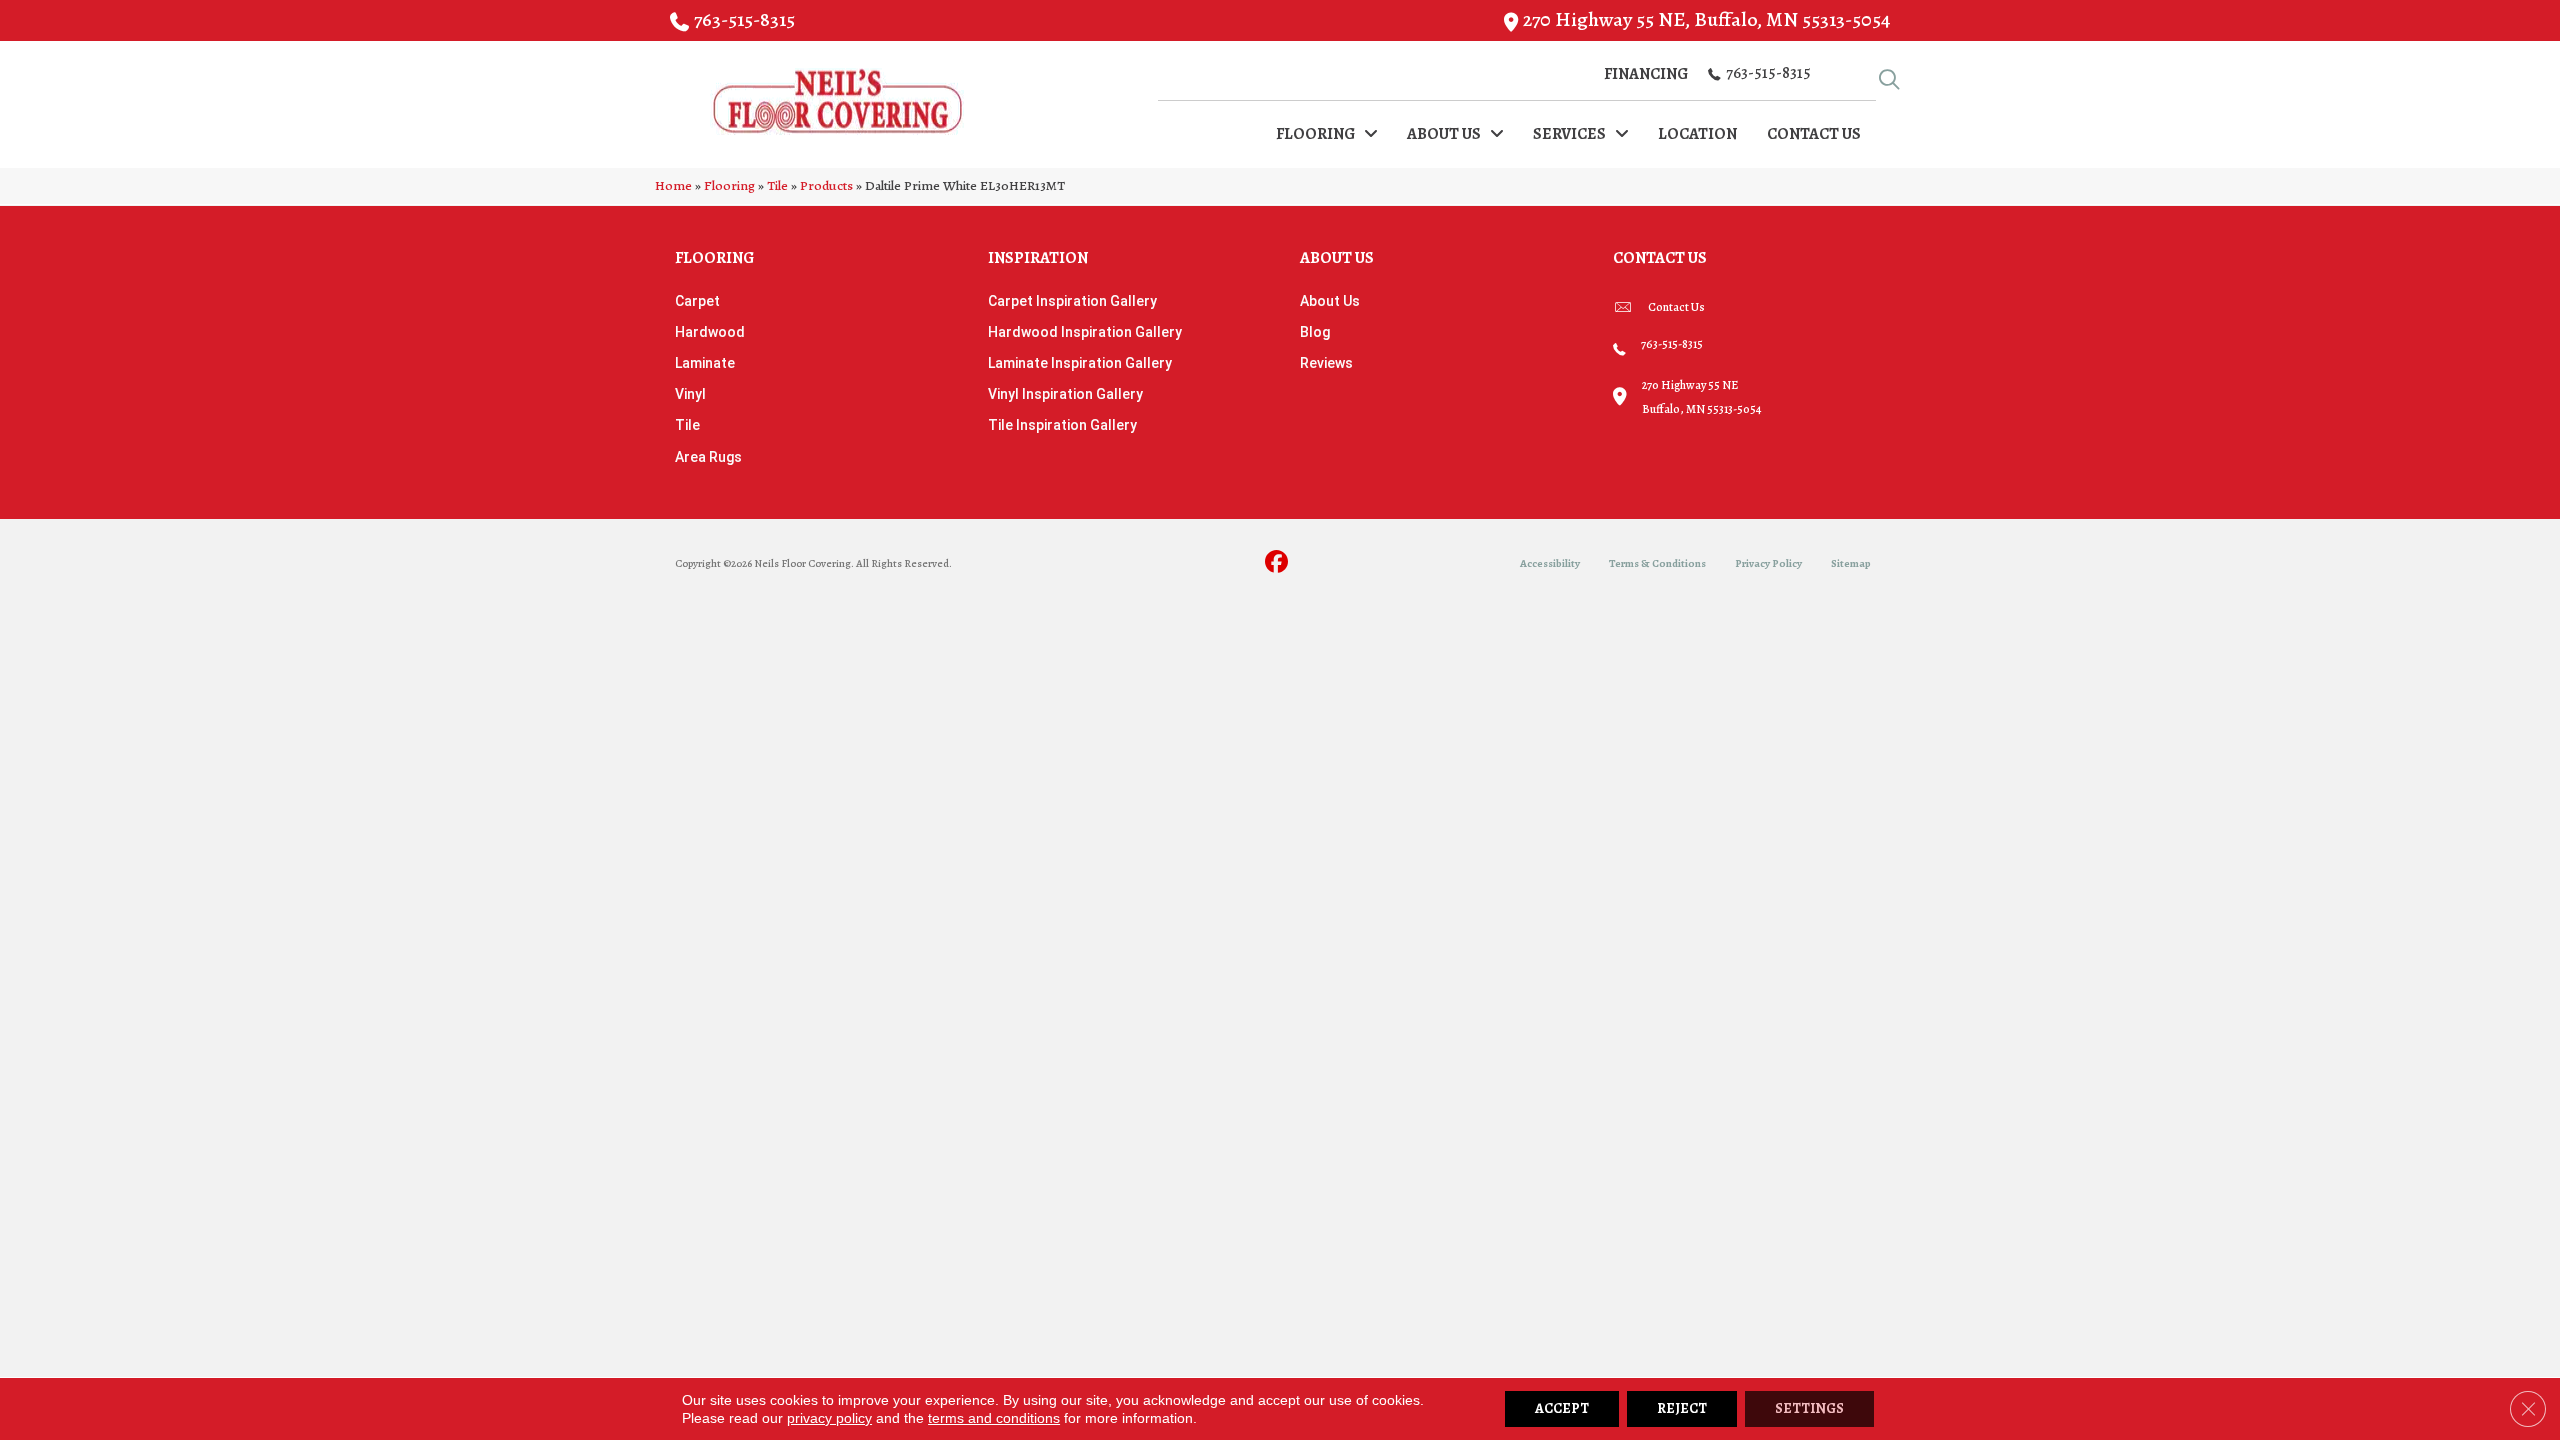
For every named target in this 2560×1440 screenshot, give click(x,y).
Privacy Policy (1768, 563)
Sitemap (1851, 563)
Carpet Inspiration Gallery (1072, 301)
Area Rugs (708, 457)
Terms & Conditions (1657, 563)
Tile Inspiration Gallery (1062, 425)
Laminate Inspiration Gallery (1080, 363)
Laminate (705, 363)
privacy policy (829, 1418)
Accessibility (1550, 563)
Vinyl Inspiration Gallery (1065, 394)
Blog (1315, 332)
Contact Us (1676, 307)
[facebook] (1277, 563)
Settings (1809, 1408)
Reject (1682, 1408)
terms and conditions (994, 1418)
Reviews (1326, 363)
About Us (1330, 301)
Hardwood (710, 332)
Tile (777, 185)
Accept (1562, 1408)
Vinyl (690, 394)
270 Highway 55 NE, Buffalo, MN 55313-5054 (1706, 19)
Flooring (729, 185)
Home (673, 185)
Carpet (697, 301)
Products (826, 185)
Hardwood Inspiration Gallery (1085, 332)
